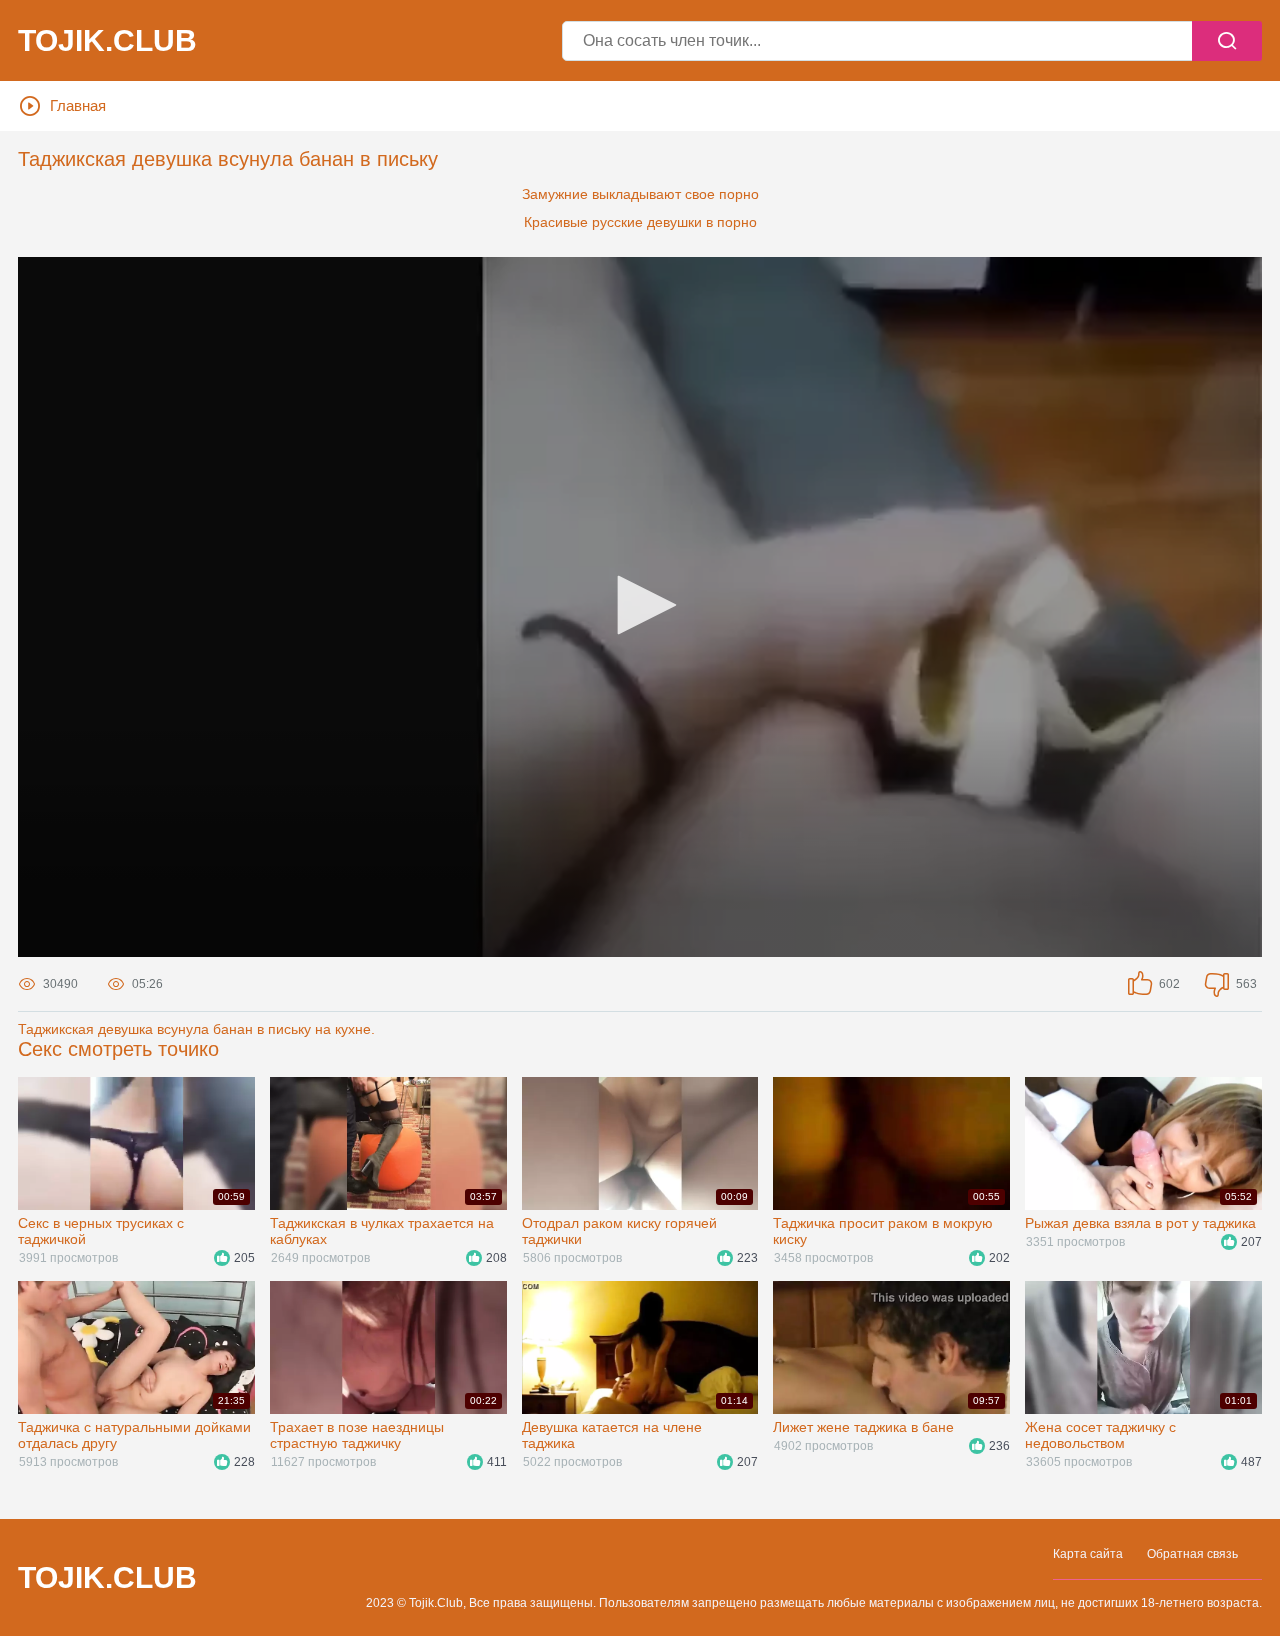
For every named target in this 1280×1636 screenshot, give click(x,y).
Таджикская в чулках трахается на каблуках (382, 1231)
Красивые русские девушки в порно (640, 222)
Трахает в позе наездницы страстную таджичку (357, 1435)
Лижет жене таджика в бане (863, 1427)
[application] (640, 607)
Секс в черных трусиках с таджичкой (101, 1231)
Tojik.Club (107, 41)
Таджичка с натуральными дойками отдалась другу (134, 1435)
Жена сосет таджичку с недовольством (1100, 1435)
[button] (640, 605)
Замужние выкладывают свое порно (640, 194)
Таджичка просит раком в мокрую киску (883, 1231)
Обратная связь (1192, 1554)
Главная (78, 105)
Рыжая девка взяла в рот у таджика (1140, 1223)
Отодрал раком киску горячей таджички (619, 1231)
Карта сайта (1088, 1554)
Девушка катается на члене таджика (612, 1435)
